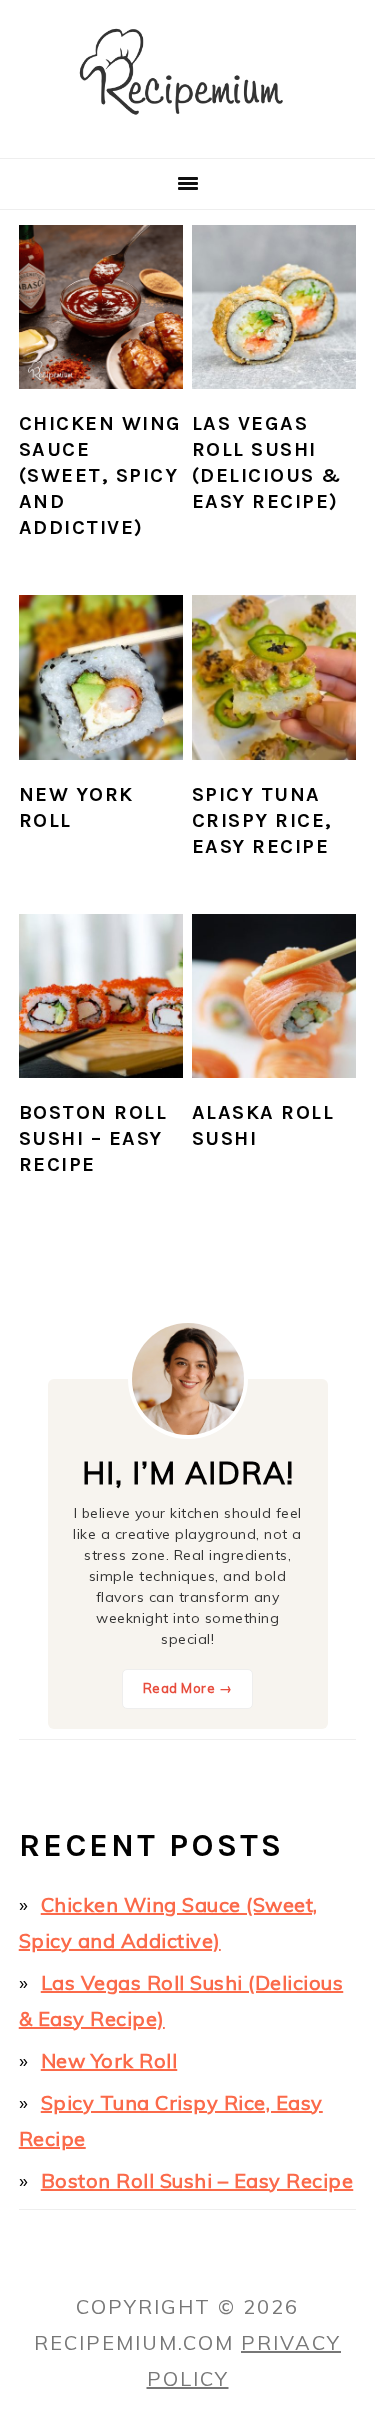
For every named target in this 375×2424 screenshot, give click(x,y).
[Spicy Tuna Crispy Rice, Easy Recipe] (274, 677)
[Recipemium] (187, 130)
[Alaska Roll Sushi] (274, 996)
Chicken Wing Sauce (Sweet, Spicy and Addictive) (100, 475)
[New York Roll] (101, 677)
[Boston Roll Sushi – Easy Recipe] (101, 996)
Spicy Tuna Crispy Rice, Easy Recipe (262, 820)
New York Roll (109, 2060)
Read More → (188, 1688)
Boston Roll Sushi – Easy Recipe (93, 1138)
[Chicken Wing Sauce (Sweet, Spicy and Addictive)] (101, 307)
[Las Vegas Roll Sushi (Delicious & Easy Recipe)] (274, 307)
